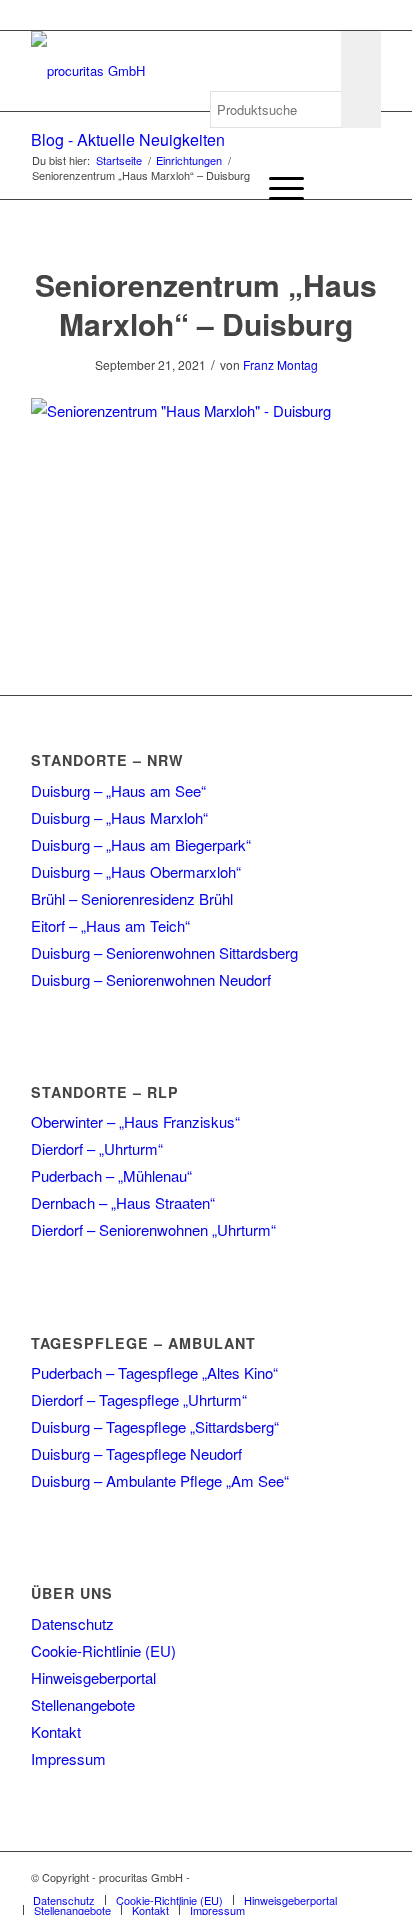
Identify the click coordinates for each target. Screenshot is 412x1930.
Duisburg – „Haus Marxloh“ (119, 817)
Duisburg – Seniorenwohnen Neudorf (151, 979)
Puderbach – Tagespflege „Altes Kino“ (154, 1372)
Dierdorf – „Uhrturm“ (97, 1148)
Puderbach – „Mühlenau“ (111, 1175)
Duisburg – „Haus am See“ (118, 790)
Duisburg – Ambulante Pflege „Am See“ (160, 1480)
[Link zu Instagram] (336, 1877)
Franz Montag (280, 364)
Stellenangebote (83, 1704)
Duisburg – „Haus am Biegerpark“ (141, 844)
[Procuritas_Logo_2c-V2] (171, 71)
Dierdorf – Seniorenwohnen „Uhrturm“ (153, 1229)
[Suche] (229, 188)
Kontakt (56, 1731)
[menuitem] (229, 188)
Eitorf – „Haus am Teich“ (110, 925)
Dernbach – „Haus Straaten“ (123, 1202)
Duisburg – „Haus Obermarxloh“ (136, 871)
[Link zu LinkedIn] (366, 1877)
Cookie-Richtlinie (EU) (103, 1650)
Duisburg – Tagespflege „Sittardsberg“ (155, 1426)
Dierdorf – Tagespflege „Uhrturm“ (139, 1399)
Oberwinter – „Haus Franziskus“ (135, 1121)
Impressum (68, 1758)
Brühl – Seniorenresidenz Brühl (132, 898)
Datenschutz (72, 1623)
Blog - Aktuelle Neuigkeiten (128, 139)
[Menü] (276, 188)
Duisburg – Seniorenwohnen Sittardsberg (164, 952)
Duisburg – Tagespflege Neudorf (136, 1453)
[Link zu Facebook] (306, 1877)
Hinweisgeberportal (93, 1677)
